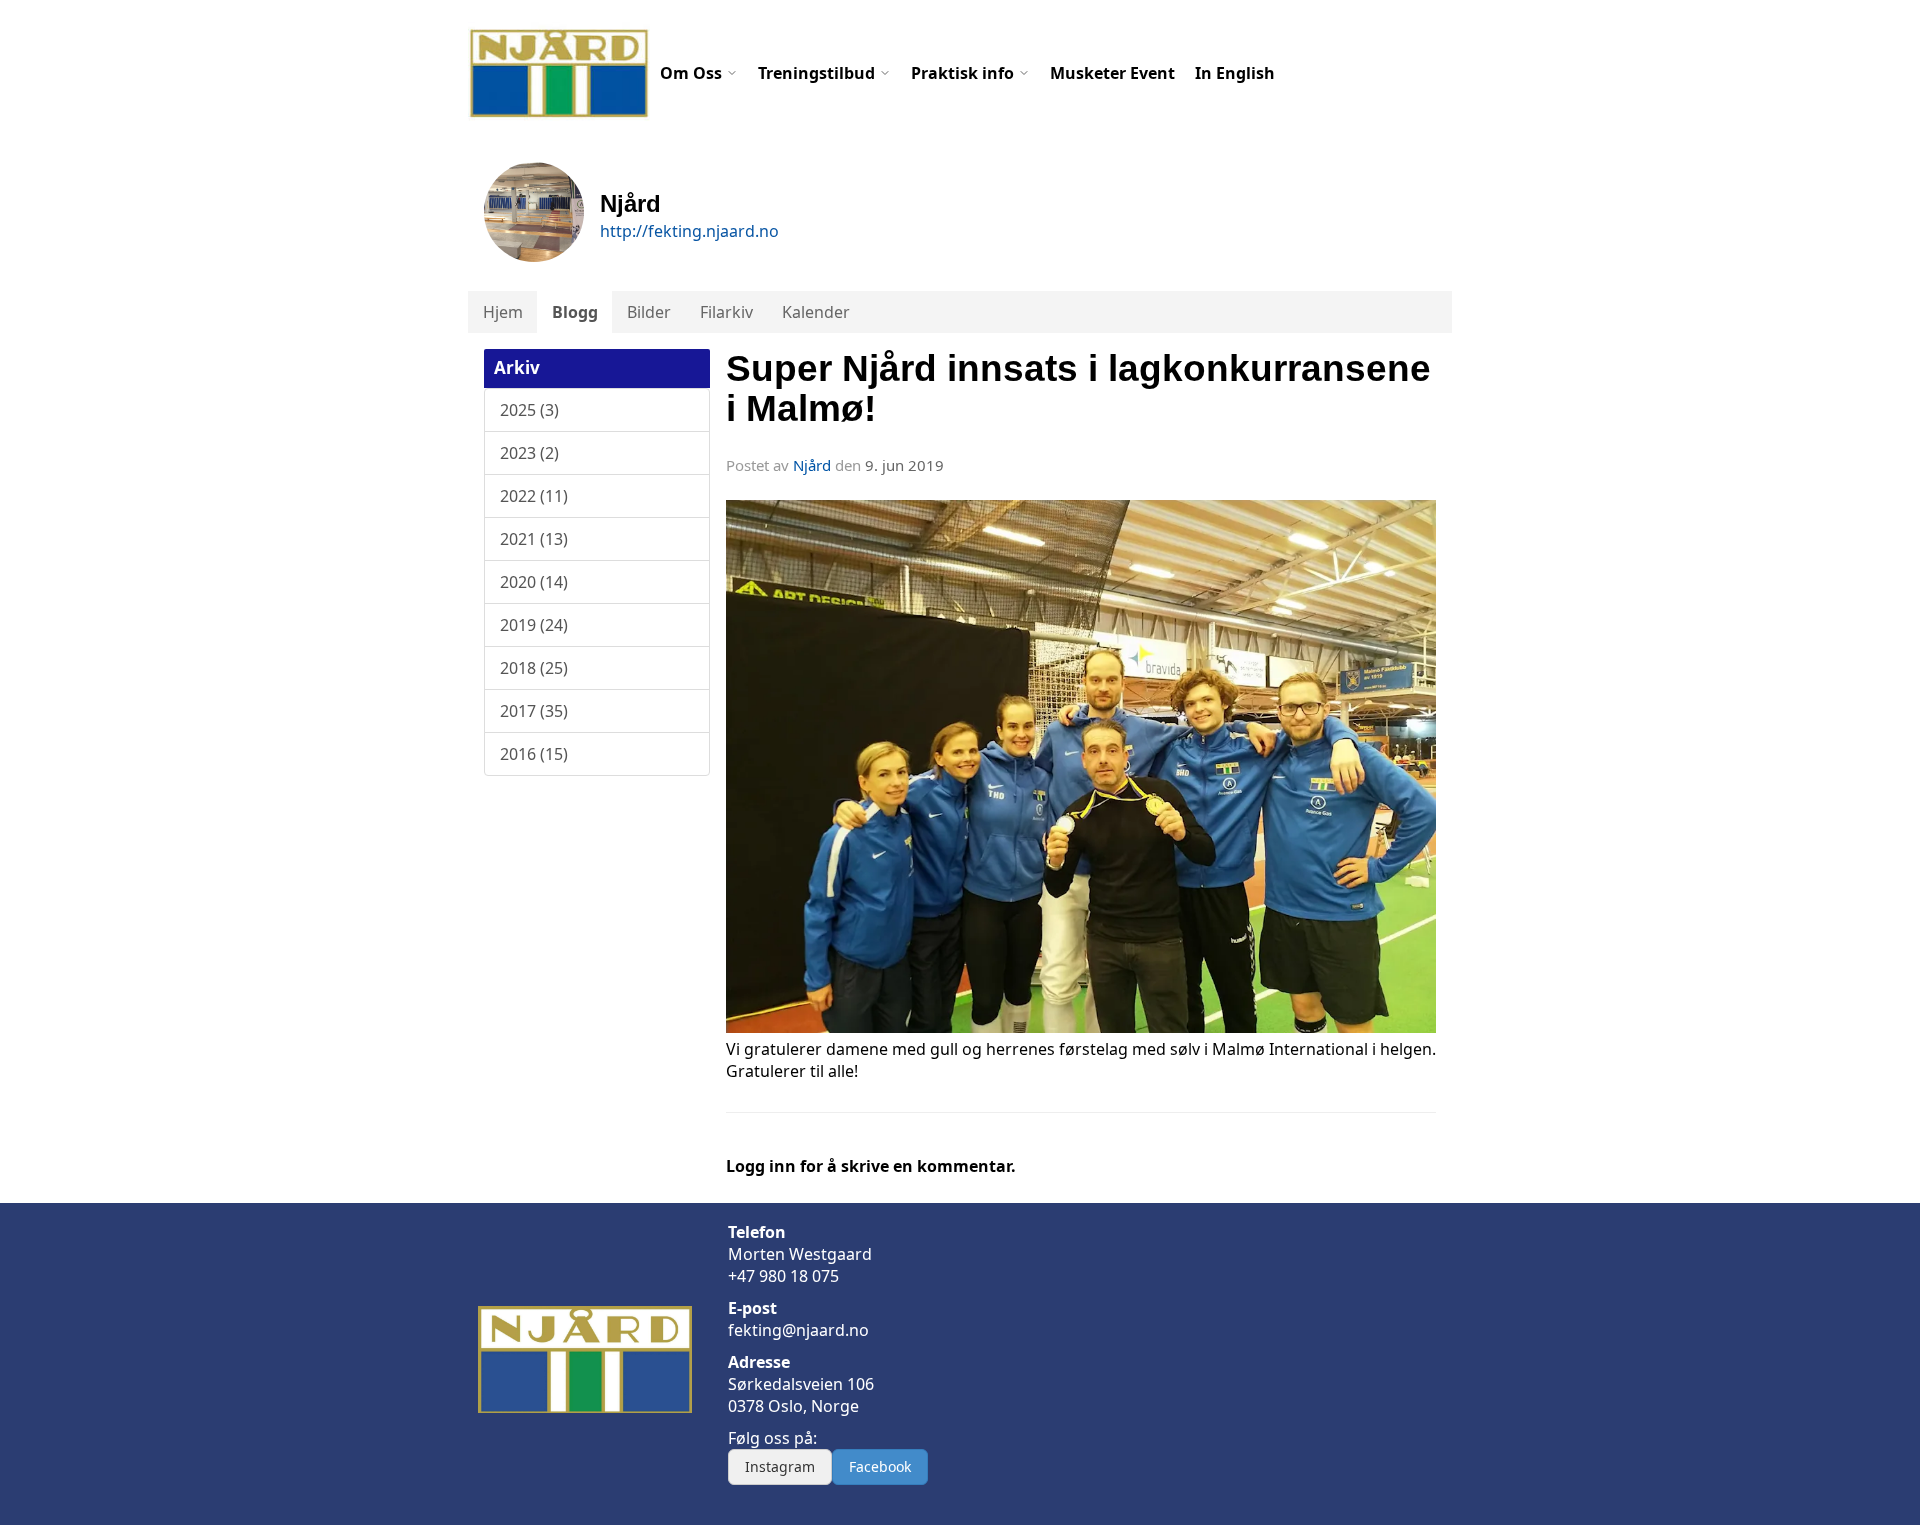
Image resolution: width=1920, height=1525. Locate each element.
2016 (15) (534, 754)
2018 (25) (534, 668)
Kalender (816, 312)
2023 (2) (529, 453)
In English (1235, 73)
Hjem (503, 312)
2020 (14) (534, 582)
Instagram (780, 1466)
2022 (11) (534, 496)
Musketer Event (1112, 73)
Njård (812, 465)
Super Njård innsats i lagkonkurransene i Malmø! (1078, 389)
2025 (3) (529, 410)
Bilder (649, 312)
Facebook (880, 1466)
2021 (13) (534, 539)
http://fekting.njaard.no (689, 231)
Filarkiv (726, 312)
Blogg (575, 312)
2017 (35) (534, 711)
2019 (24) (534, 625)
